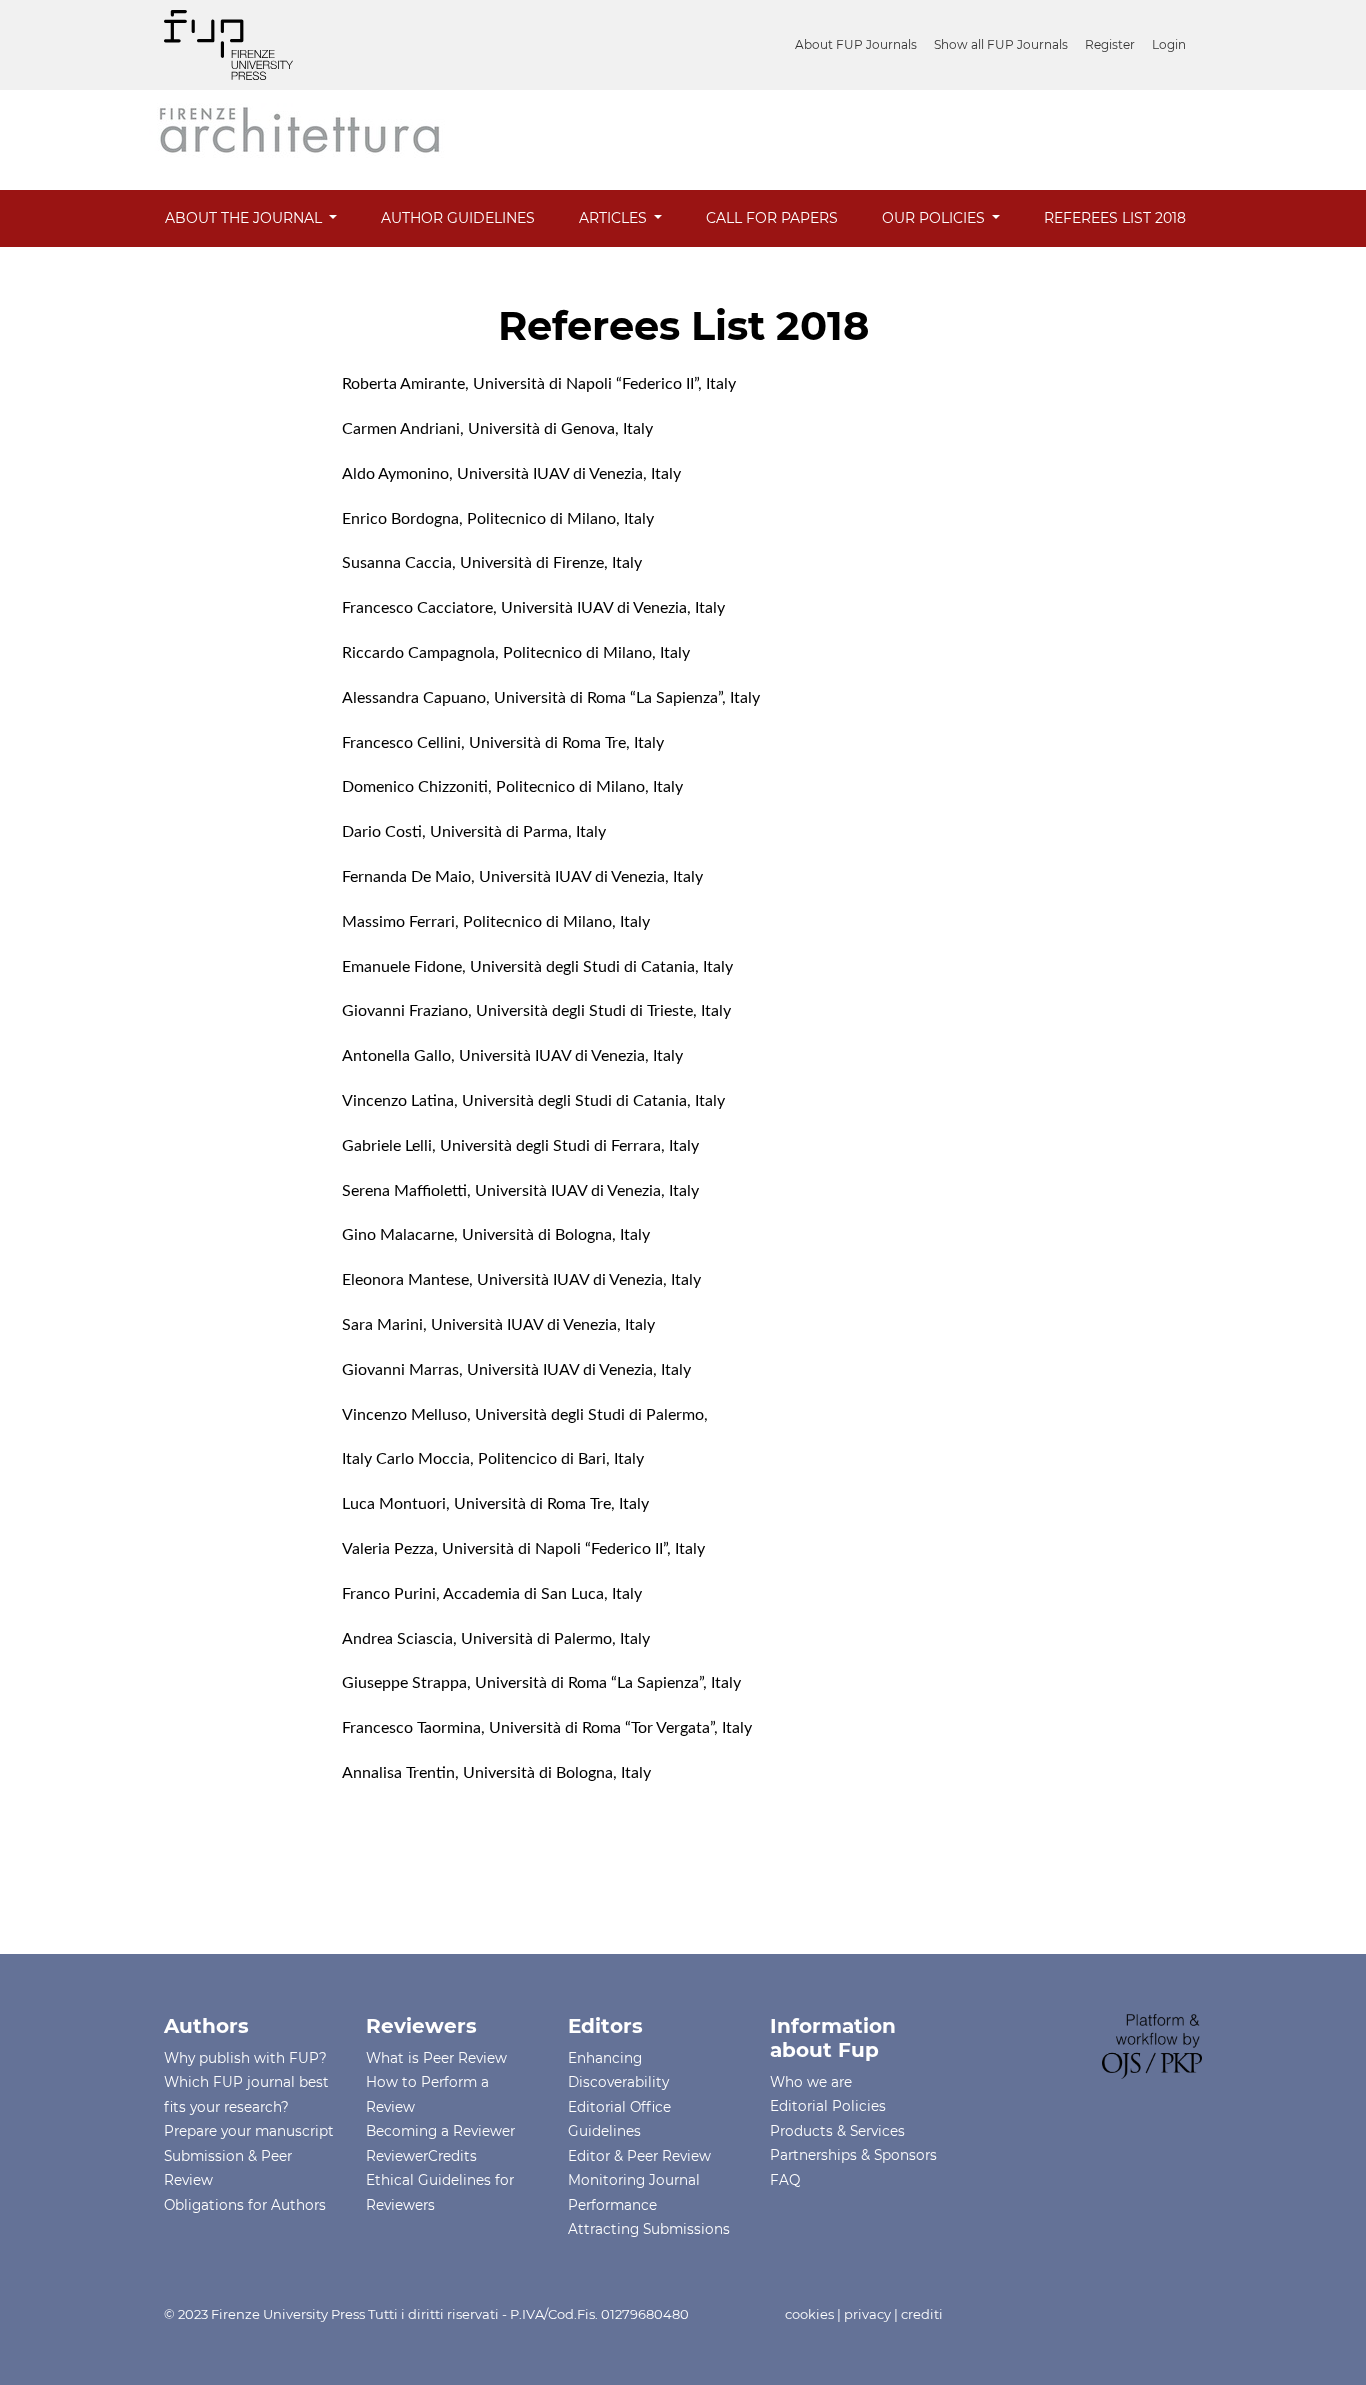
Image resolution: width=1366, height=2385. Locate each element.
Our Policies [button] (935, 218)
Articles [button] (615, 218)
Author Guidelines (458, 218)
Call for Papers (772, 218)
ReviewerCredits (421, 2156)
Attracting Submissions (649, 2229)
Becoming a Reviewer (440, 2131)
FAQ (785, 2180)
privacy (867, 2314)
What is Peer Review (436, 2058)
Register (1110, 44)
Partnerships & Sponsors (853, 2155)
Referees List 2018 (1115, 218)
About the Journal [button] (245, 218)
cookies (809, 2314)
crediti (922, 2314)
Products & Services (837, 2131)
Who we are (811, 2082)
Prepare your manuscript (249, 2131)
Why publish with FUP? (245, 2058)
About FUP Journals (856, 44)
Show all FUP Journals (1001, 44)
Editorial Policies (828, 2106)
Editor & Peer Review (639, 2156)
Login (1169, 44)
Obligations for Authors (245, 2205)
